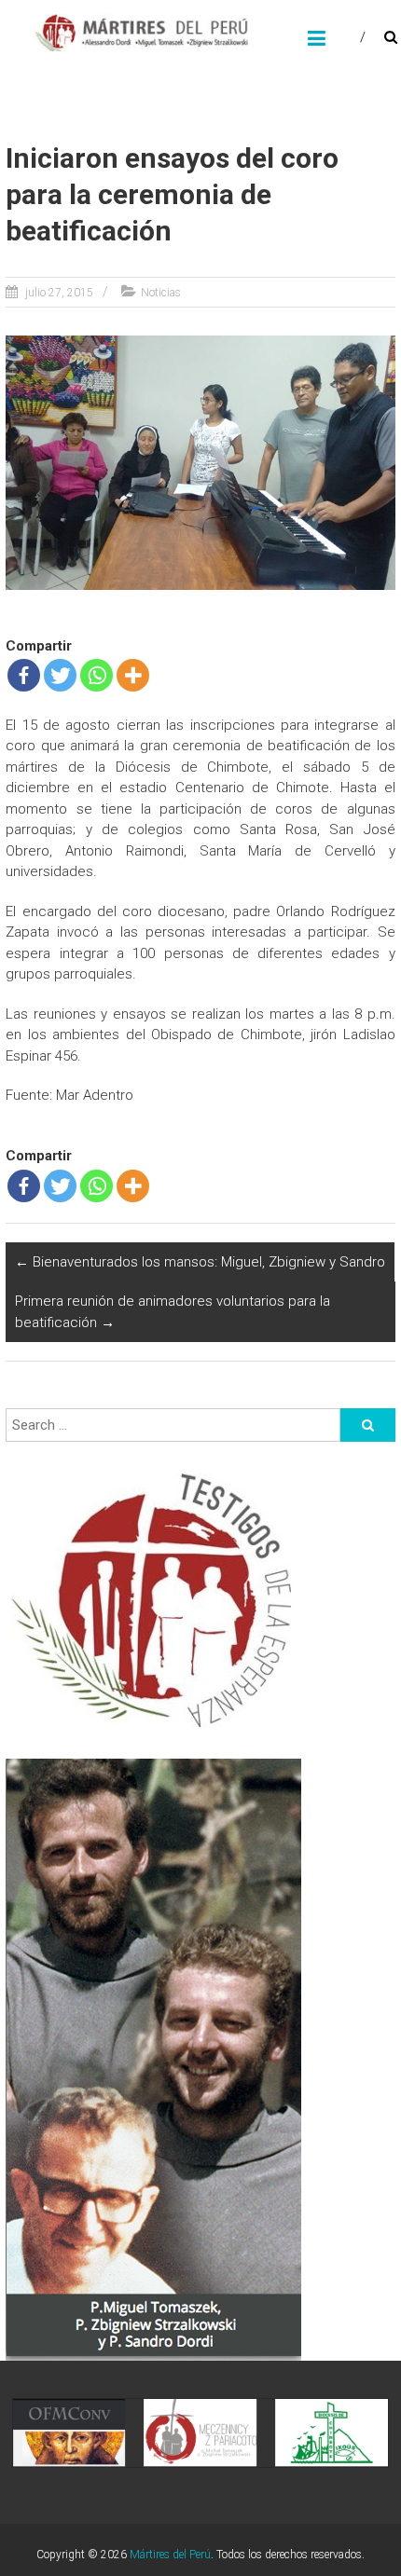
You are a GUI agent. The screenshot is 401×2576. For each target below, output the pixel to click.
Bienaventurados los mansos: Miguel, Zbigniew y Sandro (200, 1262)
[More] (133, 675)
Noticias (161, 293)
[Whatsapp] (97, 675)
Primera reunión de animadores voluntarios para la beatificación (173, 1312)
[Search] (367, 1425)
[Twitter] (60, 675)
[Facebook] (24, 675)
